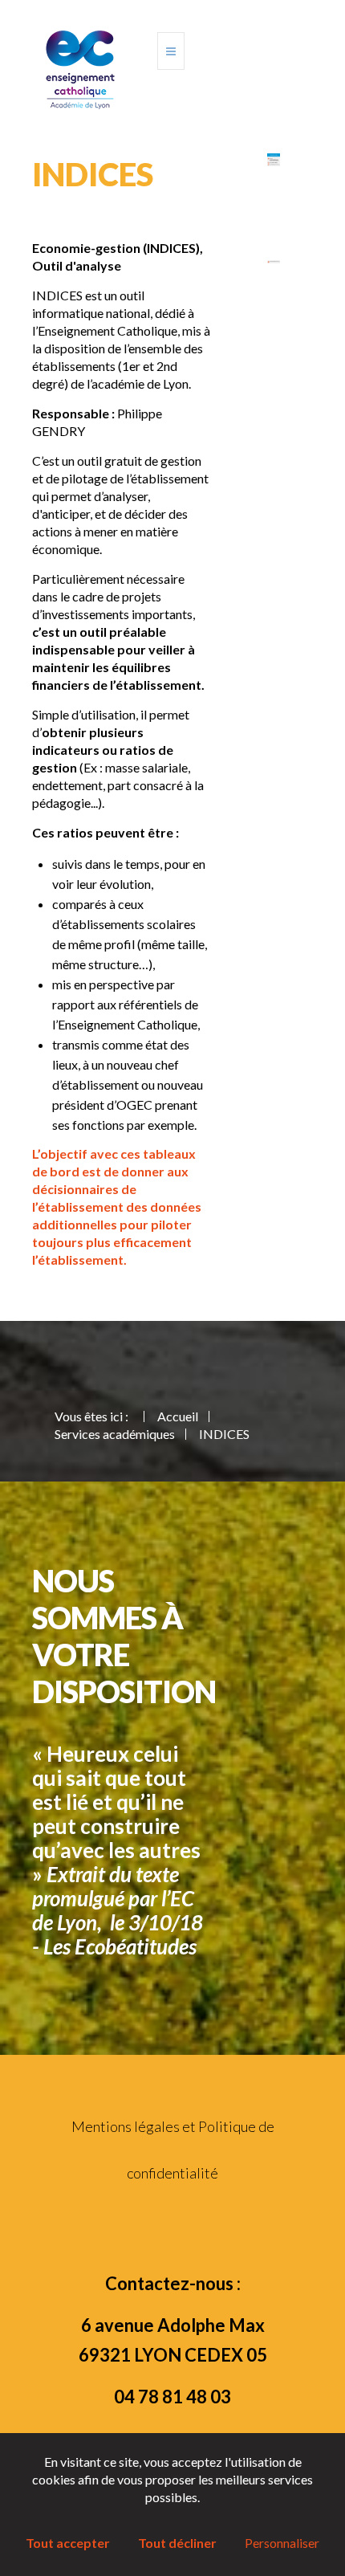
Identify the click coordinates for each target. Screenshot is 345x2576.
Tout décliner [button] (177, 2543)
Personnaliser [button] (282, 2543)
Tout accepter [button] (68, 2543)
